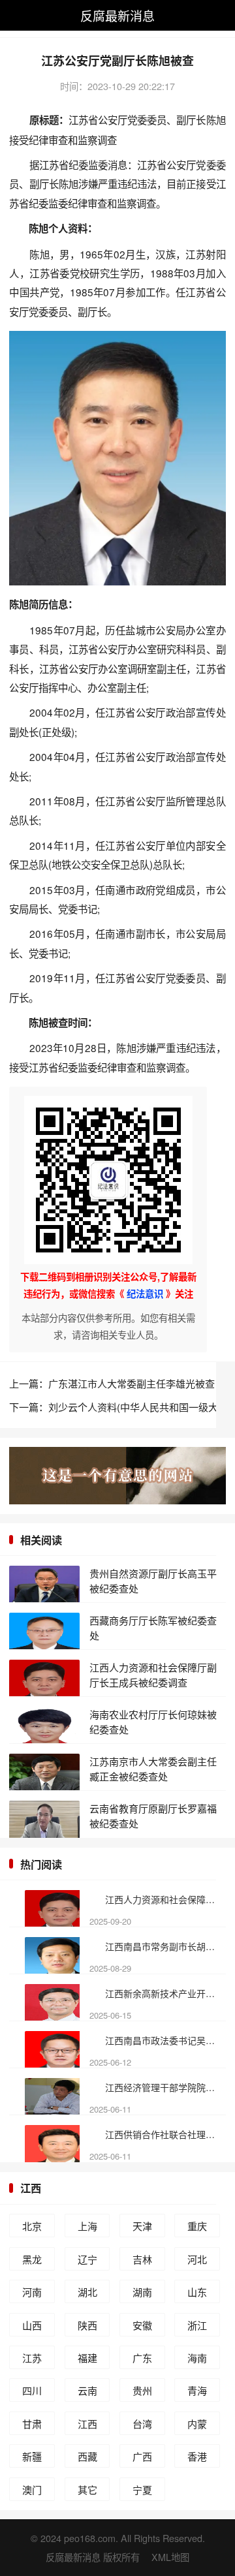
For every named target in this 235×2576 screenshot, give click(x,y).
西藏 (87, 2456)
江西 (31, 2188)
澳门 (32, 2490)
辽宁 (87, 2259)
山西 (32, 2325)
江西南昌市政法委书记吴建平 (164, 2040)
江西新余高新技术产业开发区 (164, 1993)
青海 (197, 2390)
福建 (87, 2358)
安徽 (142, 2325)
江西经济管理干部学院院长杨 (164, 2087)
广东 (142, 2358)
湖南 (142, 2292)
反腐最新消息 (117, 15)
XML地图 (170, 2557)
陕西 (87, 2325)
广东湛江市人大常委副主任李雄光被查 (132, 1383)
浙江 (197, 2325)
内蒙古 (197, 2426)
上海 (87, 2226)
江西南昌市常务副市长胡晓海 (164, 1946)
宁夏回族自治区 (142, 2492)
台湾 (142, 2424)
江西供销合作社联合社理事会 (164, 2134)
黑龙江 (32, 2261)
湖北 (87, 2292)
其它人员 (87, 2492)
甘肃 (32, 2424)
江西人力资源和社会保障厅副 (164, 1899)
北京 (32, 2226)
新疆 (32, 2456)
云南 (87, 2390)
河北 (197, 2259)
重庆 (197, 2226)
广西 (142, 2456)
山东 (197, 2292)
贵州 (142, 2390)
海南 (197, 2358)
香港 (197, 2456)
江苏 (32, 2358)
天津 (142, 2226)
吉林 (142, 2259)
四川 (32, 2390)
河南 (32, 2292)
